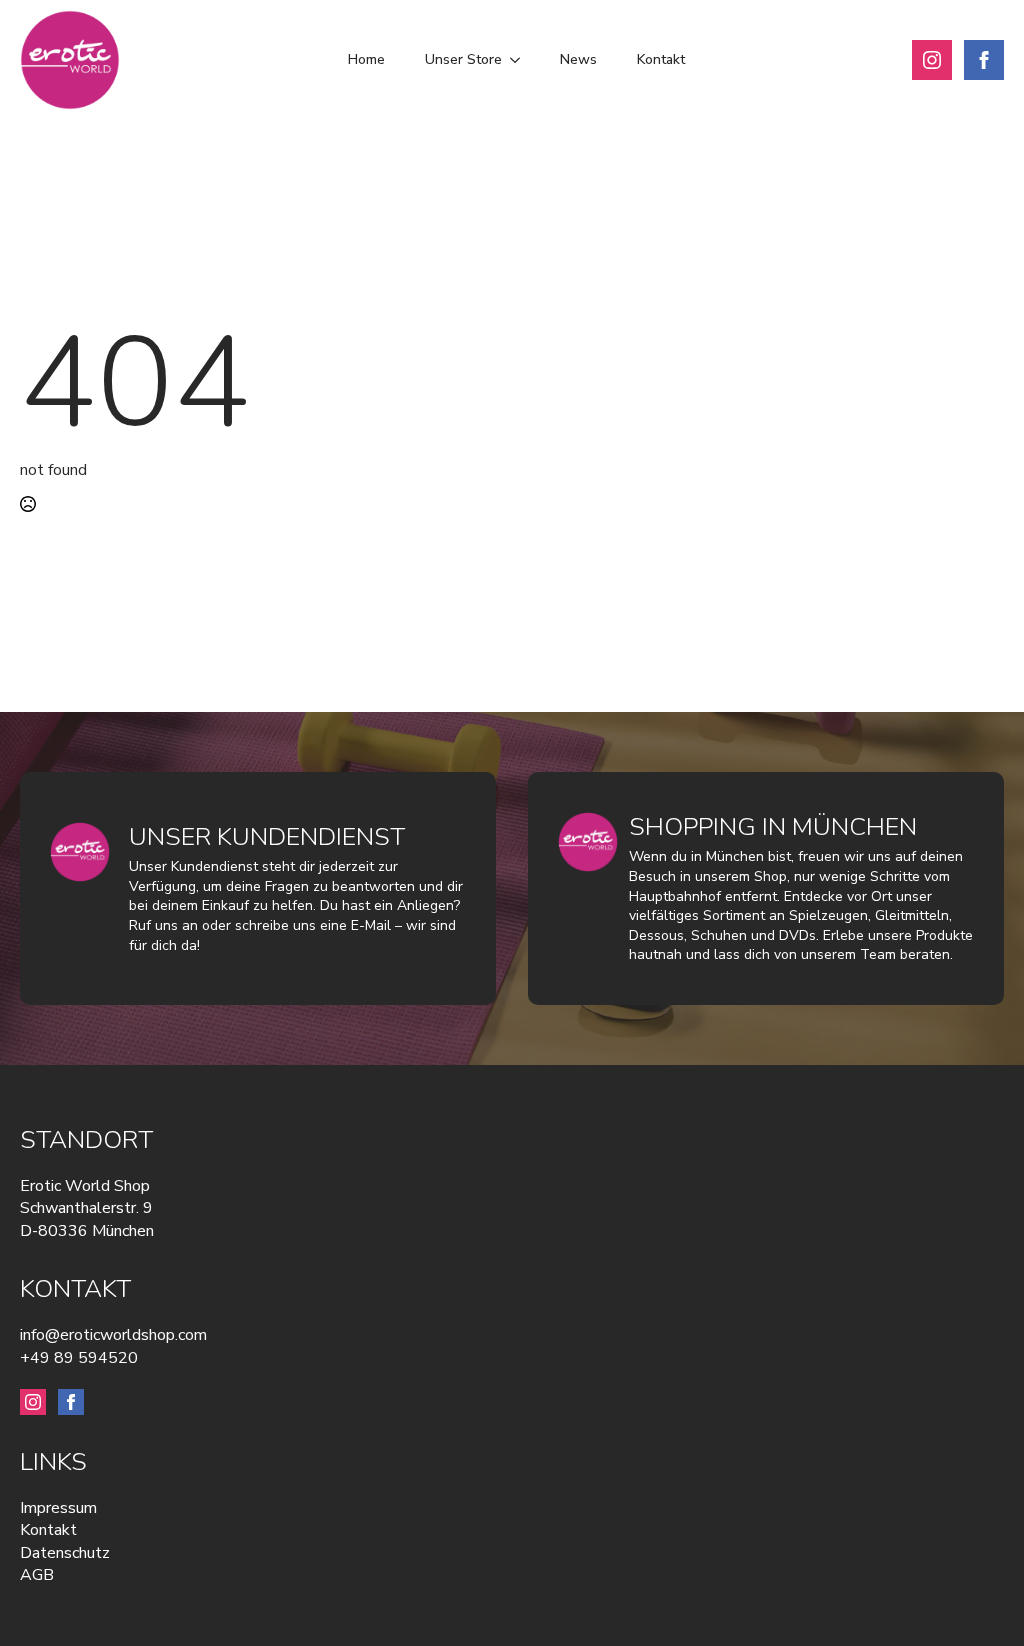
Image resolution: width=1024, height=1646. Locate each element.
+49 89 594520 (79, 1358)
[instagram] (932, 60)
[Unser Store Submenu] (521, 60)
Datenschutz (65, 1553)
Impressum (58, 1508)
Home (366, 59)
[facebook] (984, 60)
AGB (37, 1575)
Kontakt (661, 59)
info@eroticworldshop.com (113, 1335)
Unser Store (463, 59)
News (578, 59)
